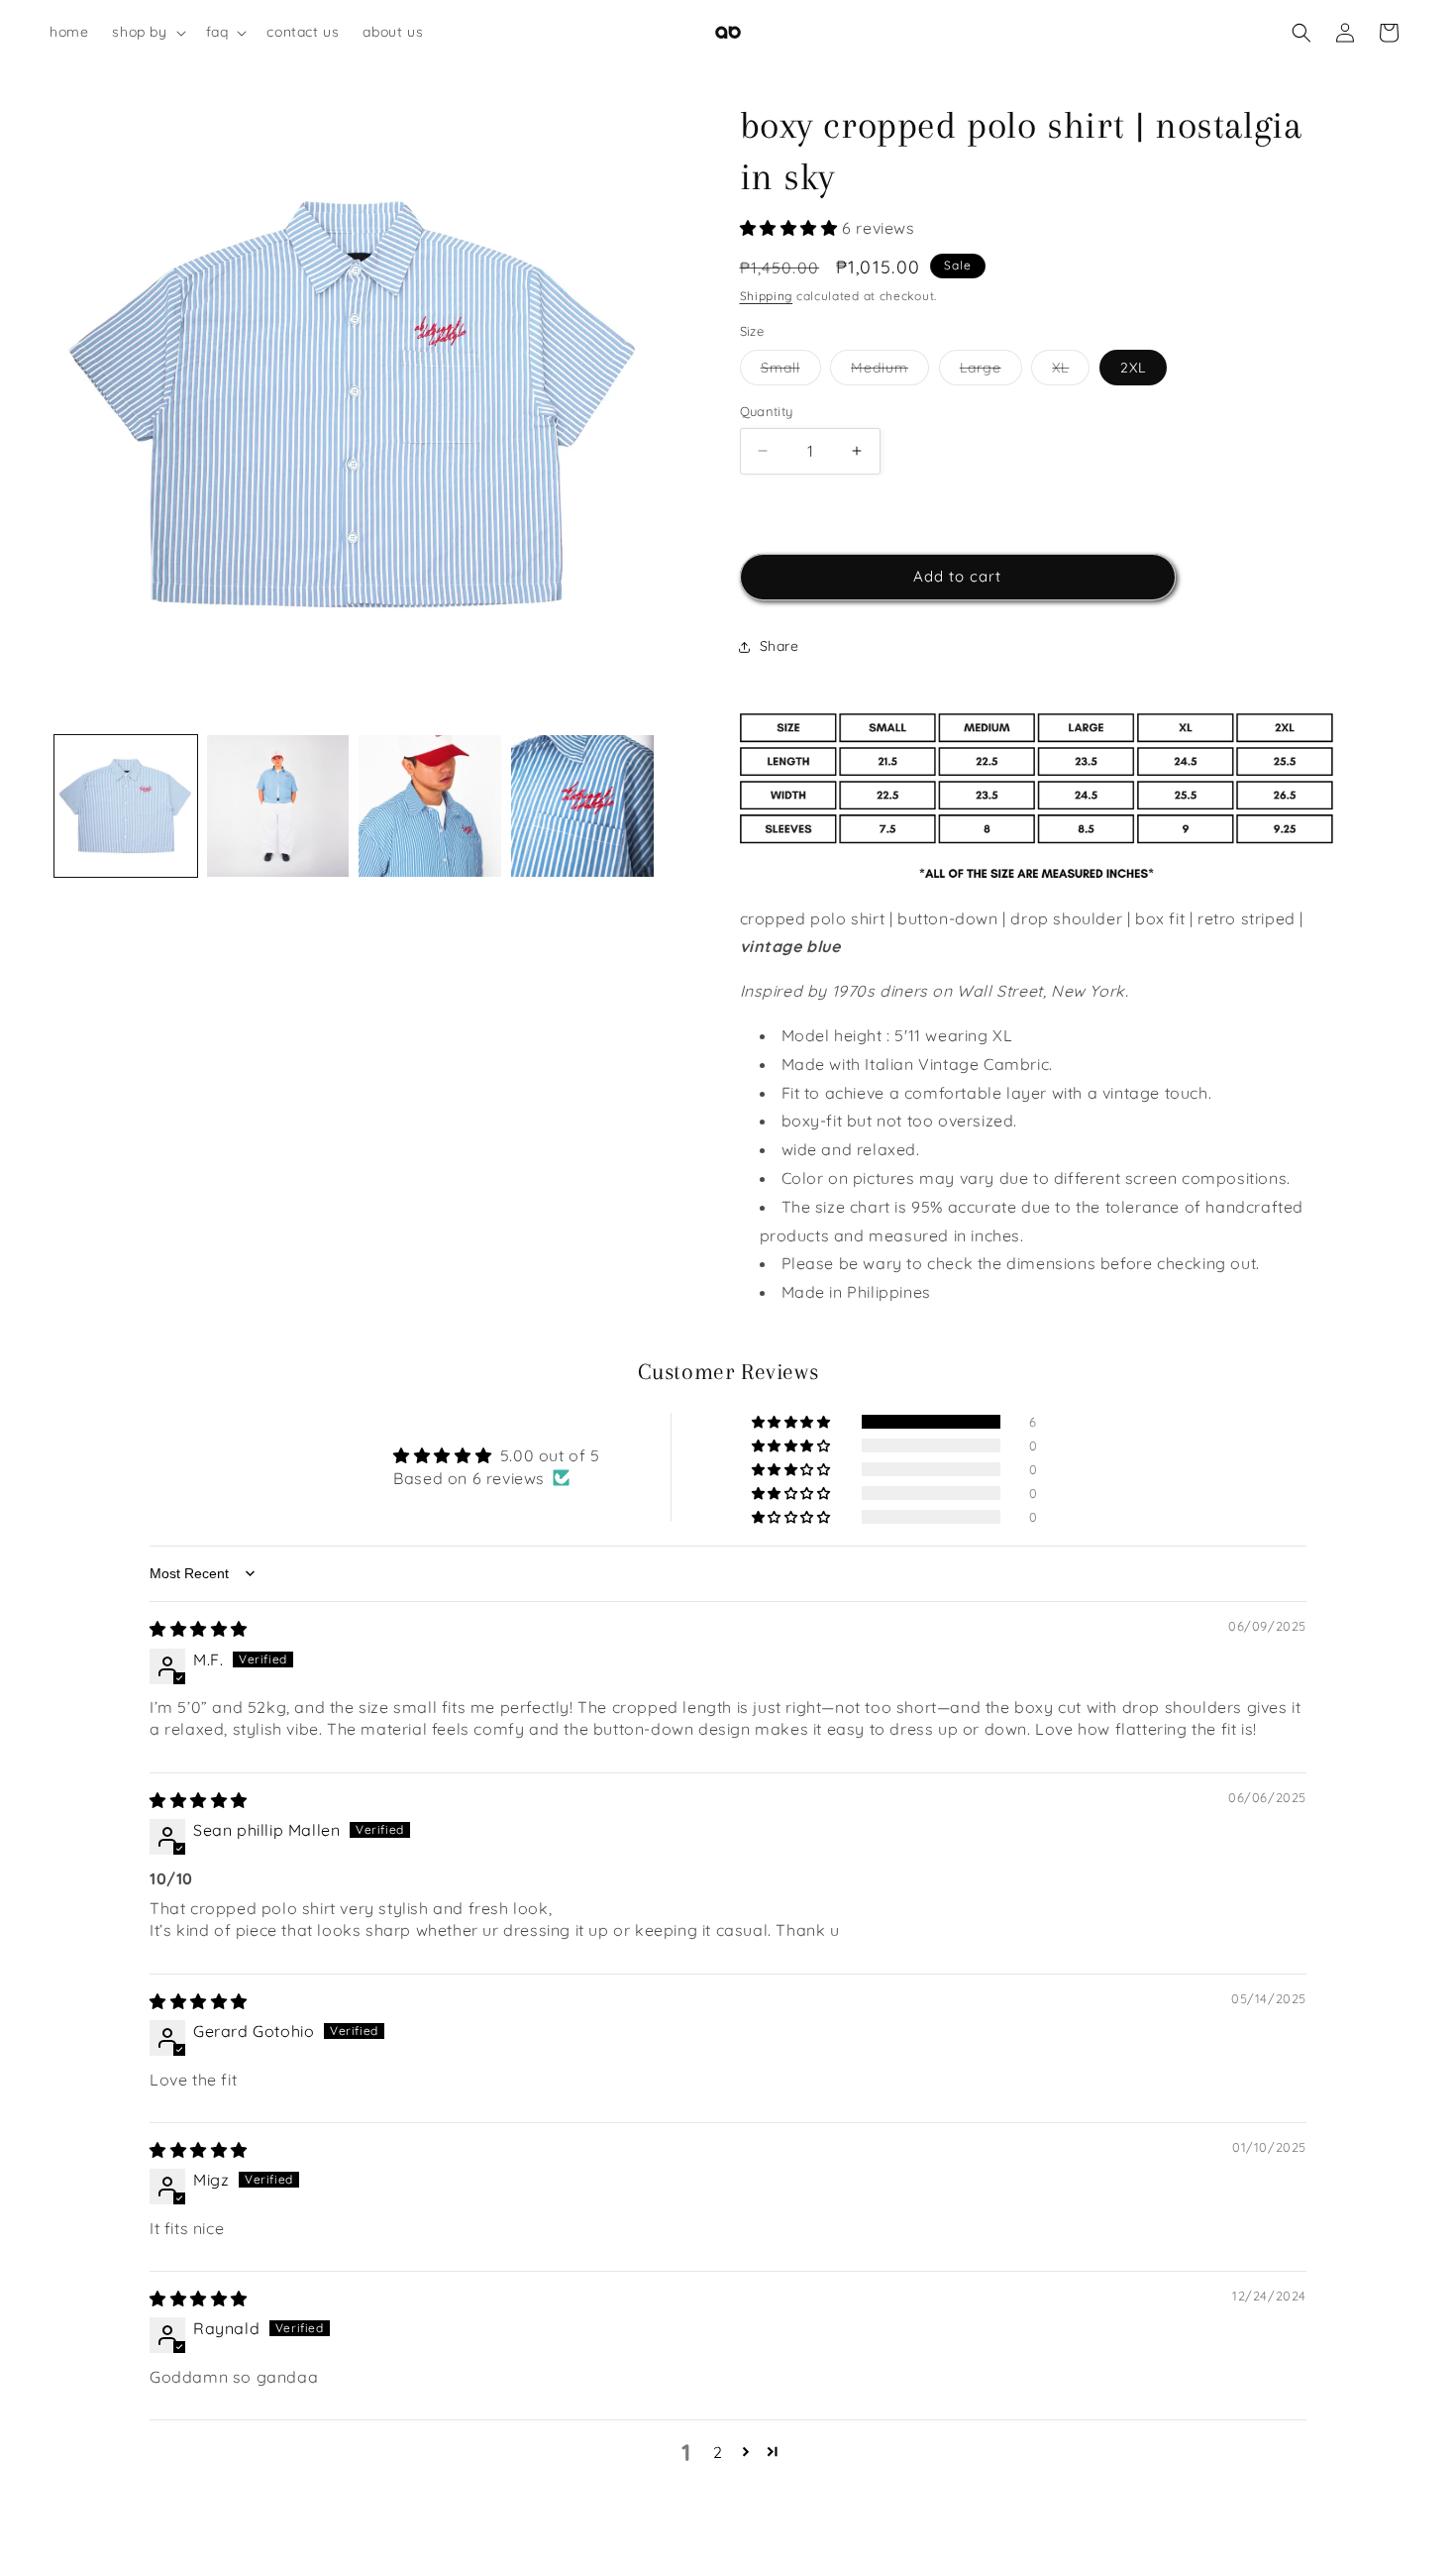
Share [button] (780, 646)
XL (1071, 372)
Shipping (767, 296)
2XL (1133, 368)
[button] (147, 32)
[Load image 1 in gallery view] (126, 806)
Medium (890, 372)
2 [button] (718, 2452)
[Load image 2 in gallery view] (278, 806)
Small (791, 372)
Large (991, 372)
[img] (199, 1629)
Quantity (767, 411)
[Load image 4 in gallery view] (582, 806)
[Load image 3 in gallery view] (430, 806)
